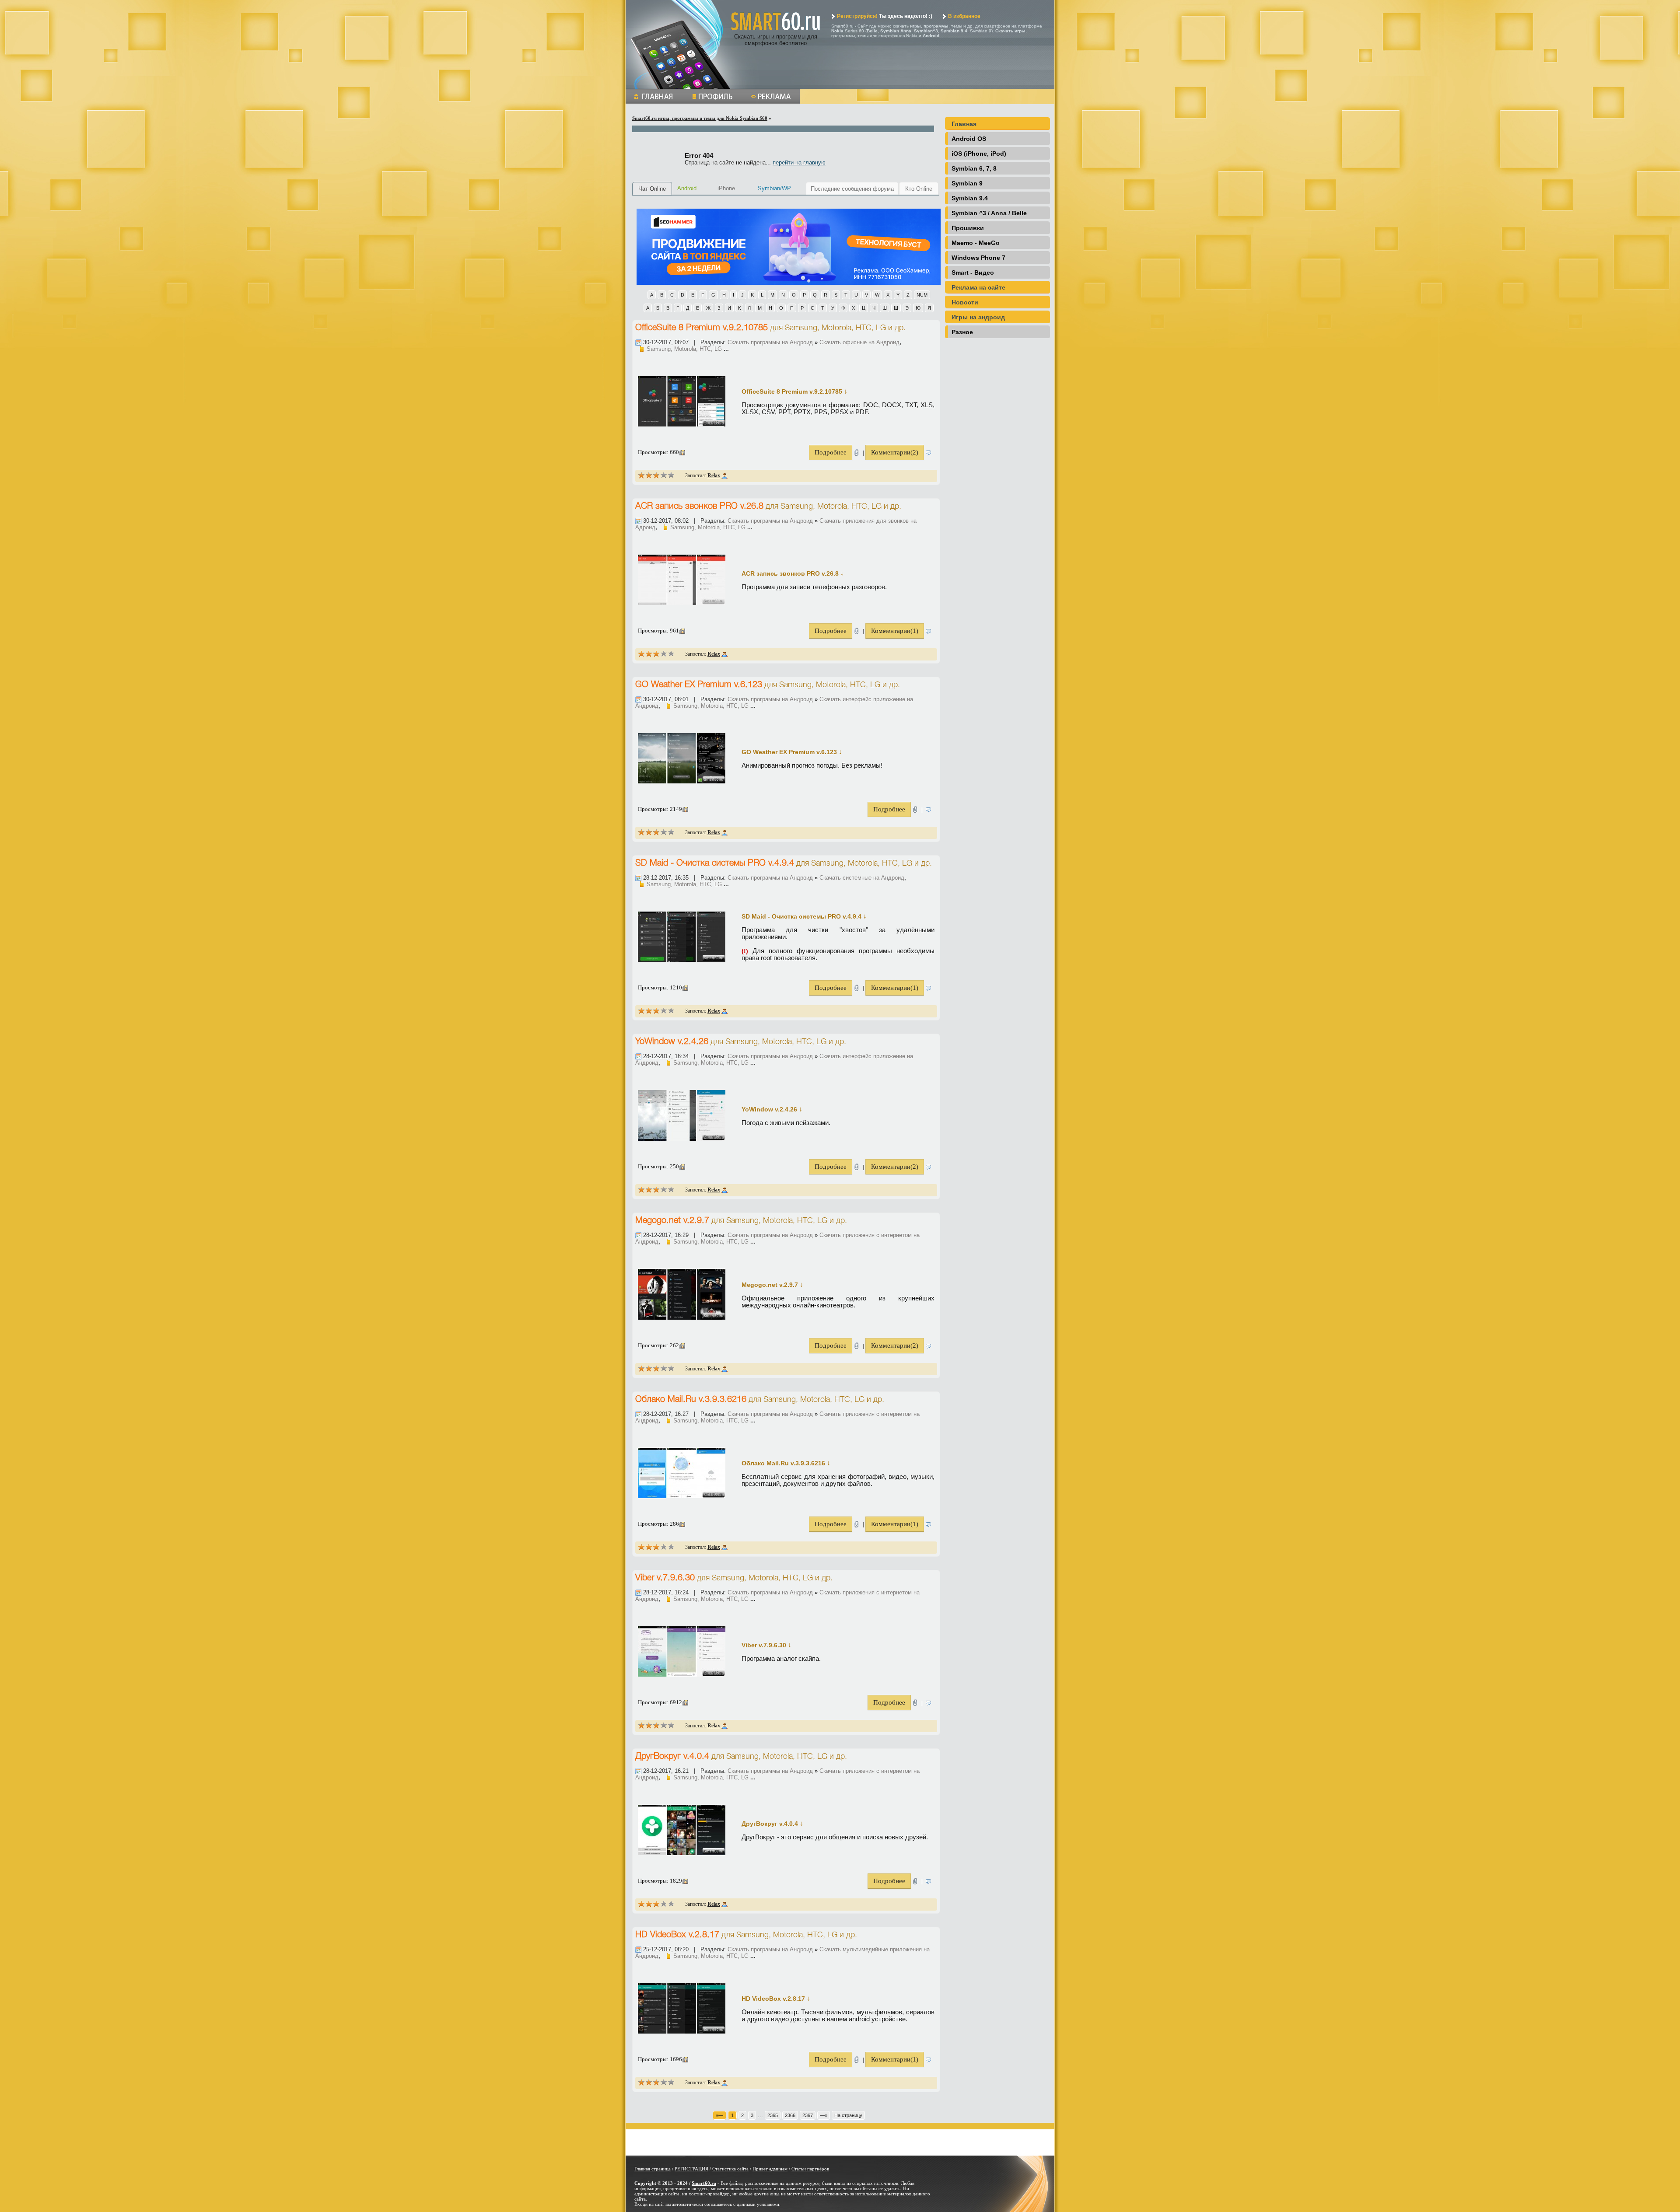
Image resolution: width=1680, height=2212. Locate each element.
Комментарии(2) (895, 452)
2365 (773, 2115)
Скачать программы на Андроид (770, 342)
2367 (808, 2115)
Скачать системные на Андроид (862, 878)
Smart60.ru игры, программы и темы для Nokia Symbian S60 (700, 118)
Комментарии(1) (895, 631)
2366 (790, 2115)
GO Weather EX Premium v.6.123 (699, 685)
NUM (922, 295)
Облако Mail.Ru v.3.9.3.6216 (691, 1400)
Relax (714, 475)
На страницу (848, 2115)
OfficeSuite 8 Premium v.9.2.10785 (702, 328)
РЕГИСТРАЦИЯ (691, 2169)
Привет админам (770, 2169)
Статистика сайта (730, 2169)
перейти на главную (799, 162)
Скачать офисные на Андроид (859, 342)
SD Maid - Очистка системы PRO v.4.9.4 (715, 863)
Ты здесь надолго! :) (885, 16)
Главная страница (653, 2169)
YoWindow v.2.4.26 (672, 1042)
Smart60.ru (704, 2183)
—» (824, 2115)
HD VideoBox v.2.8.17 (677, 1935)
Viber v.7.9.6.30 (665, 1578)
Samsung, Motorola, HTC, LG (835, 328)
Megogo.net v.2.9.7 (672, 1221)
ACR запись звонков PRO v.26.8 (699, 507)
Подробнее (831, 452)
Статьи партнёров (810, 2169)
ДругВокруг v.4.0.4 (672, 1757)
